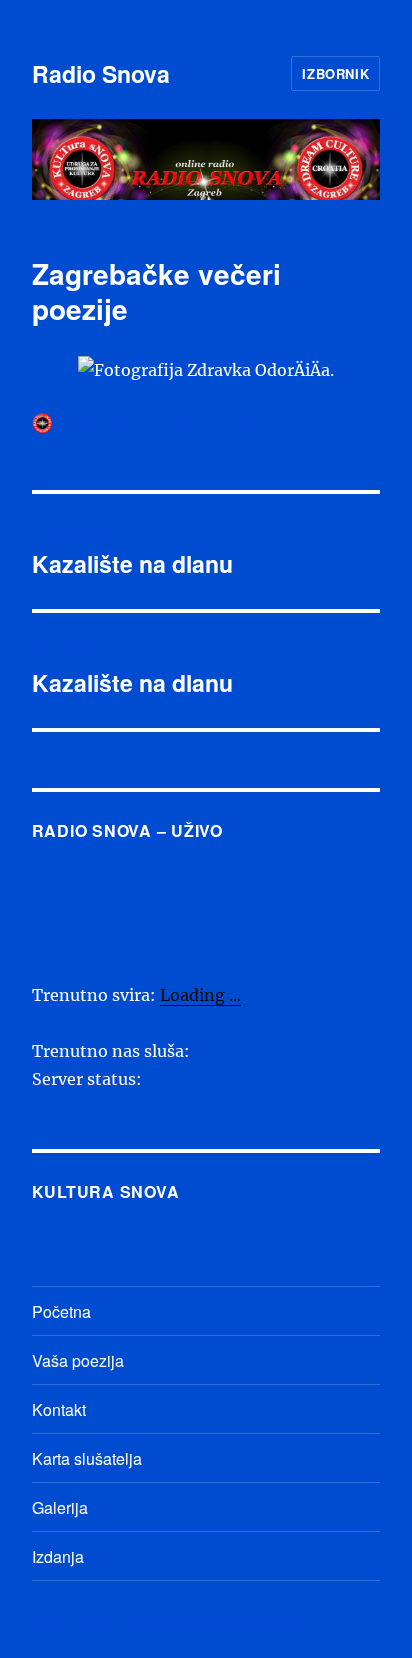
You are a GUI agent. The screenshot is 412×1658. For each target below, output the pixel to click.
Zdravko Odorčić (108, 422)
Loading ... (200, 995)
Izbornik (335, 73)
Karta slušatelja (87, 1458)
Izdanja (58, 1556)
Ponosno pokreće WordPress (220, 1619)
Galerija (60, 1507)
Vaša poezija (78, 1360)
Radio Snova (101, 73)
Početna (61, 1311)
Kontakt (59, 1409)
